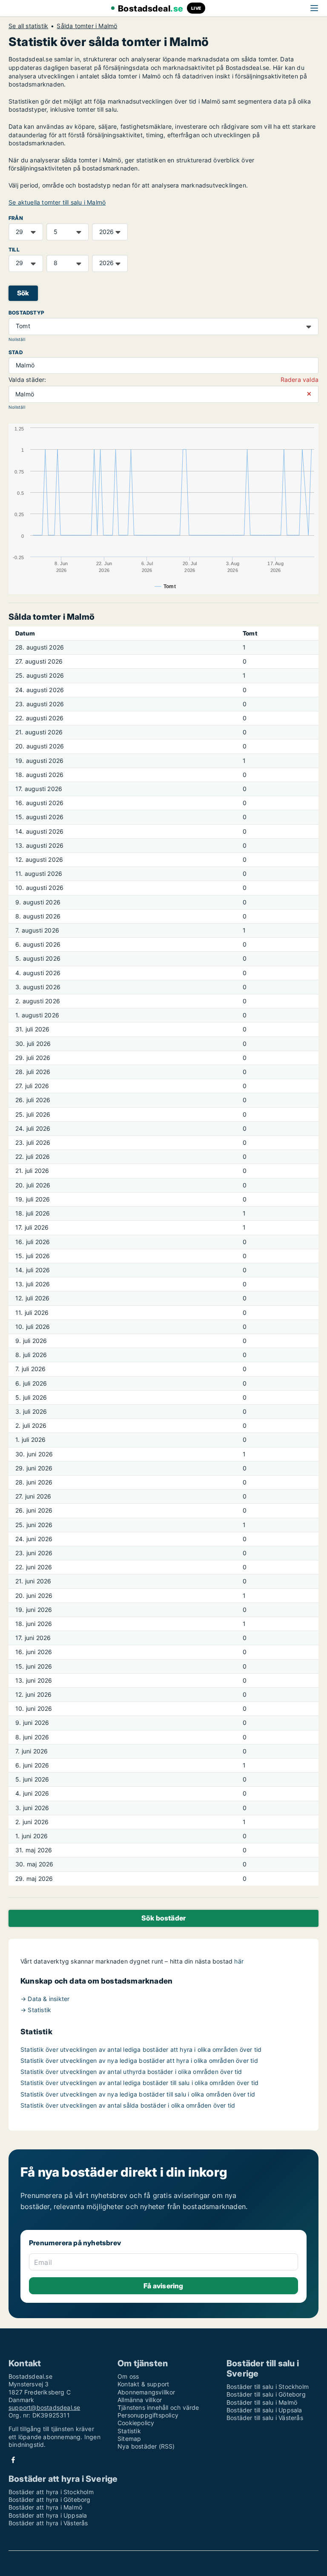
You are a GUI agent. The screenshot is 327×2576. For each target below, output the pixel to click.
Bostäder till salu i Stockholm (268, 2387)
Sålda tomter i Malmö (87, 26)
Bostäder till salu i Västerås (265, 2418)
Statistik (129, 2431)
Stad (16, 352)
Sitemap (129, 2439)
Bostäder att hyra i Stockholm (51, 2492)
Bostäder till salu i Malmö (262, 2402)
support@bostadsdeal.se (44, 2407)
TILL (14, 250)
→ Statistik (36, 2010)
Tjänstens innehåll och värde (158, 2407)
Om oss (128, 2376)
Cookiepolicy (136, 2423)
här (239, 1961)
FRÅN (16, 218)
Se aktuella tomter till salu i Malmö (57, 202)
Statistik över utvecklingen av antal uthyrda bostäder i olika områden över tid (131, 2072)
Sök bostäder (163, 1918)
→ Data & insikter (45, 1999)
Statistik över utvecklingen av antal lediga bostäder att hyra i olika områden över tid (141, 2049)
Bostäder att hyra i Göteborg (50, 2499)
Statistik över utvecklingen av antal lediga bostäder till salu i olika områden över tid (139, 2083)
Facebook (13, 2460)
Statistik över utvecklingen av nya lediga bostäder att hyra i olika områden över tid (139, 2061)
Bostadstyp (26, 313)
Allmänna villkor (140, 2400)
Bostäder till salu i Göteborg (266, 2394)
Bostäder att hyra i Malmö (45, 2507)
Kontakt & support (143, 2384)
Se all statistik (28, 26)
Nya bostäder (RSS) (146, 2446)
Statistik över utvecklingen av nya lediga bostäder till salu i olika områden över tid (138, 2094)
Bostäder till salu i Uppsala (264, 2410)
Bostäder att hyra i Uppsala (48, 2515)
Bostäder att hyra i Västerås (48, 2523)
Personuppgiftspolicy (148, 2415)
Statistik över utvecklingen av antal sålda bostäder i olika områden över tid (128, 2105)
